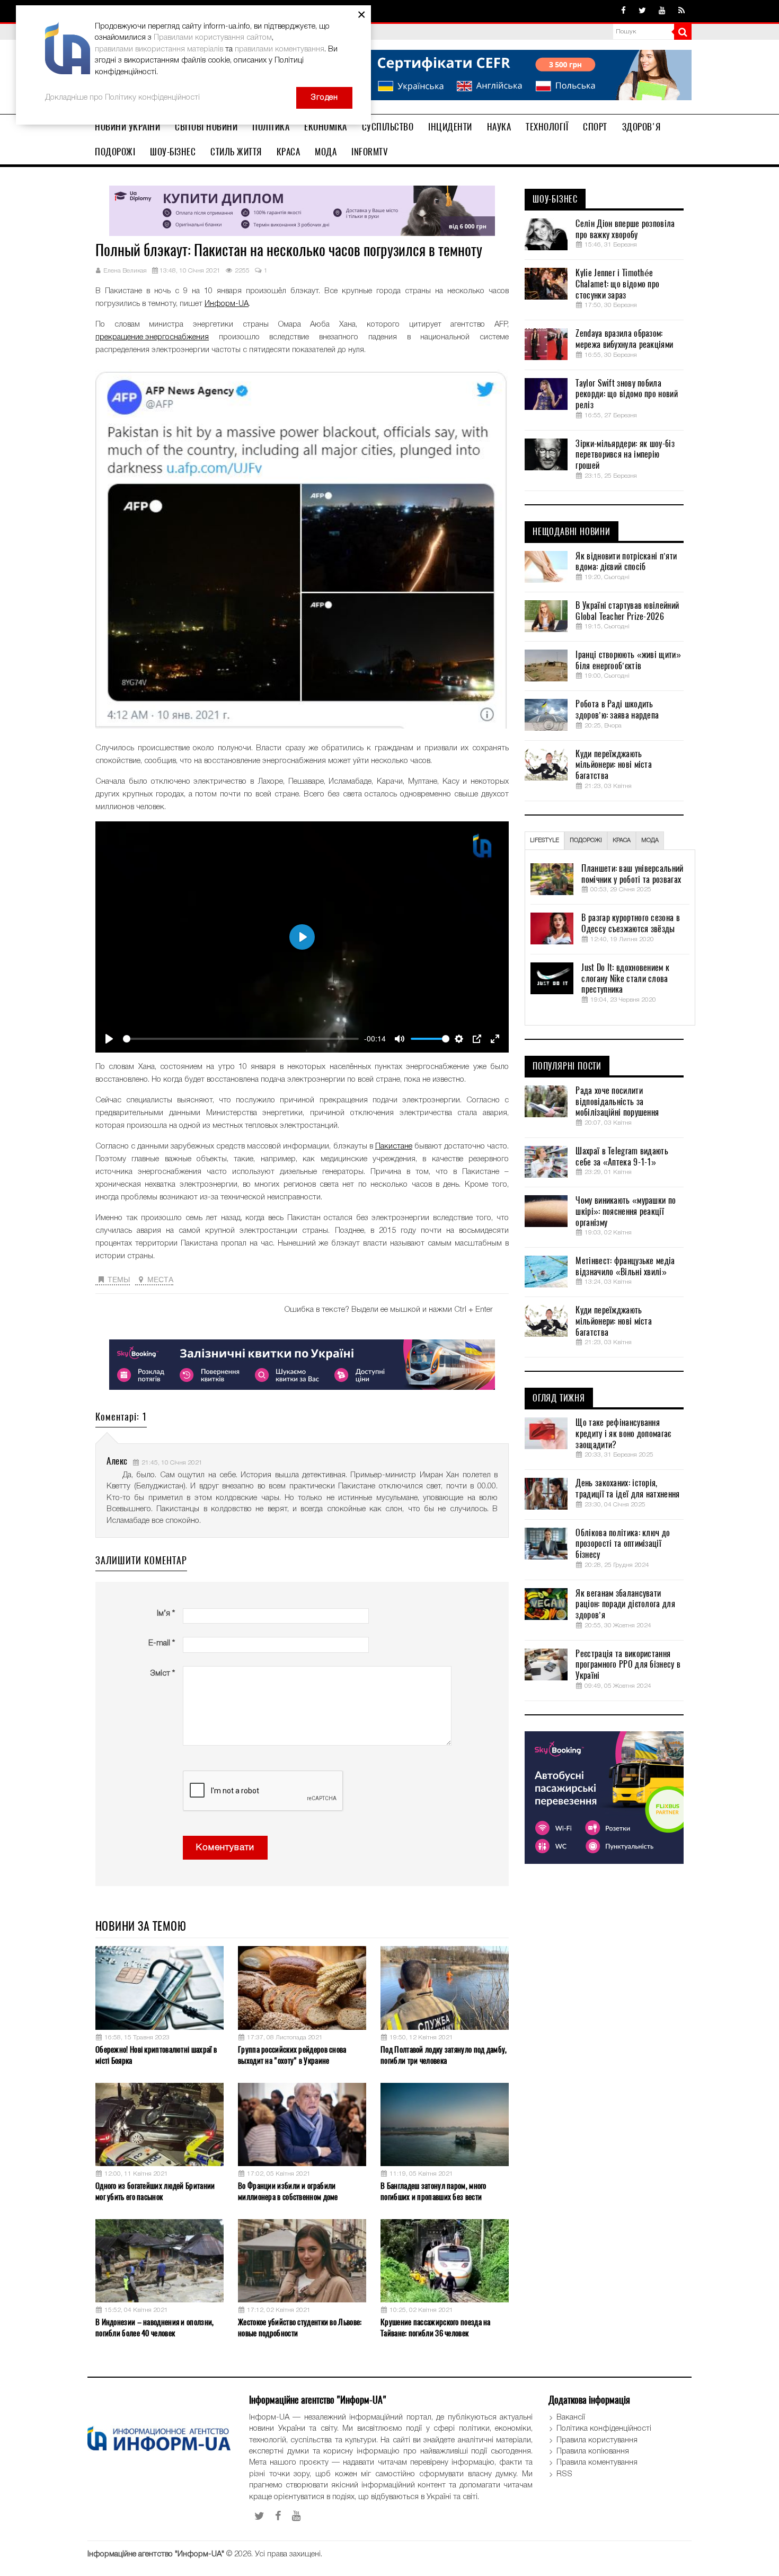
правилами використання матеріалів (159, 49)
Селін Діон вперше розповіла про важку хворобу (625, 229)
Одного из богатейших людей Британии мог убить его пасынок (155, 2191)
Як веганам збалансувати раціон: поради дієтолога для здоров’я (625, 1605)
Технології (547, 127)
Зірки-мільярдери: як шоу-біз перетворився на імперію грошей (625, 455)
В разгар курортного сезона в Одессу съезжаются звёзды (630, 923)
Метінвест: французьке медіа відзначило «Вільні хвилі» (625, 1267)
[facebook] (623, 11)
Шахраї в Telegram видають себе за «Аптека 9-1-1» (622, 1157)
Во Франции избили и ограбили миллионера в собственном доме (288, 2191)
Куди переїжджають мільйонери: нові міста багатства (614, 765)
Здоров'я (641, 127)
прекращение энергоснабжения (152, 337)
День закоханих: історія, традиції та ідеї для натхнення (627, 1489)
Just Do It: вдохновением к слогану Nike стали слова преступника (625, 979)
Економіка (326, 127)
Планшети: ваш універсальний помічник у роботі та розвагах (632, 874)
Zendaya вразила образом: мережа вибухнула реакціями (624, 339)
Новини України (127, 127)
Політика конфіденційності (604, 2429)
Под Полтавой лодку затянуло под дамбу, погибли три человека (444, 2055)
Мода (326, 152)
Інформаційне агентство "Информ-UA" (156, 2554)
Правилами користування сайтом (213, 38)
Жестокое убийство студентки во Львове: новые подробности (300, 2328)
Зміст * (162, 1673)
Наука (499, 127)
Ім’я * (166, 1614)
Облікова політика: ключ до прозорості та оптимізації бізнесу (623, 1544)
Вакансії (571, 2417)
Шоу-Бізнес (173, 152)
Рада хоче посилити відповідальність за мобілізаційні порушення (617, 1102)
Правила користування (597, 2440)
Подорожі (115, 152)
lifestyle (545, 840)
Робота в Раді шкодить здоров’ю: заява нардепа (617, 710)
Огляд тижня (559, 1398)
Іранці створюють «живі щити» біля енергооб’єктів (628, 660)
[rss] (681, 11)
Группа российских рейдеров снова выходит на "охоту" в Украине (292, 2055)
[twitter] (642, 11)
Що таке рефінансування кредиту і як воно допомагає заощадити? (623, 1434)
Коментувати (225, 1848)
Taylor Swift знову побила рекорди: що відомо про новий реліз (626, 395)
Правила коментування (597, 2463)
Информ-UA (227, 304)
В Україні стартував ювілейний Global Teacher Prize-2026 (627, 611)
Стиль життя (236, 152)
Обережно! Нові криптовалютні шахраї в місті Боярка (156, 2055)
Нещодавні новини (572, 532)
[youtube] (662, 11)
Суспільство (388, 127)
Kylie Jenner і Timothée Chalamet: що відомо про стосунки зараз (617, 284)
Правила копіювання (593, 2451)
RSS (564, 2474)
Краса (289, 152)
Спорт (595, 127)
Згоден (324, 98)
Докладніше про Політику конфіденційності (122, 98)
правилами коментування (280, 49)
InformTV (370, 152)
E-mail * (162, 1643)
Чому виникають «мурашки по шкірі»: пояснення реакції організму (626, 1212)
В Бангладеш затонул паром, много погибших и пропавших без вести (433, 2191)
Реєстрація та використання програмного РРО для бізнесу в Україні (628, 1665)
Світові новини (206, 127)
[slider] (241, 1039)
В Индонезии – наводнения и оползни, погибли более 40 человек (155, 2328)
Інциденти (450, 127)
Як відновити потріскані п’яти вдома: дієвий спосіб (626, 562)
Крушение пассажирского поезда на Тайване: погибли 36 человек (436, 2328)
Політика (271, 127)
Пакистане (394, 1146)
